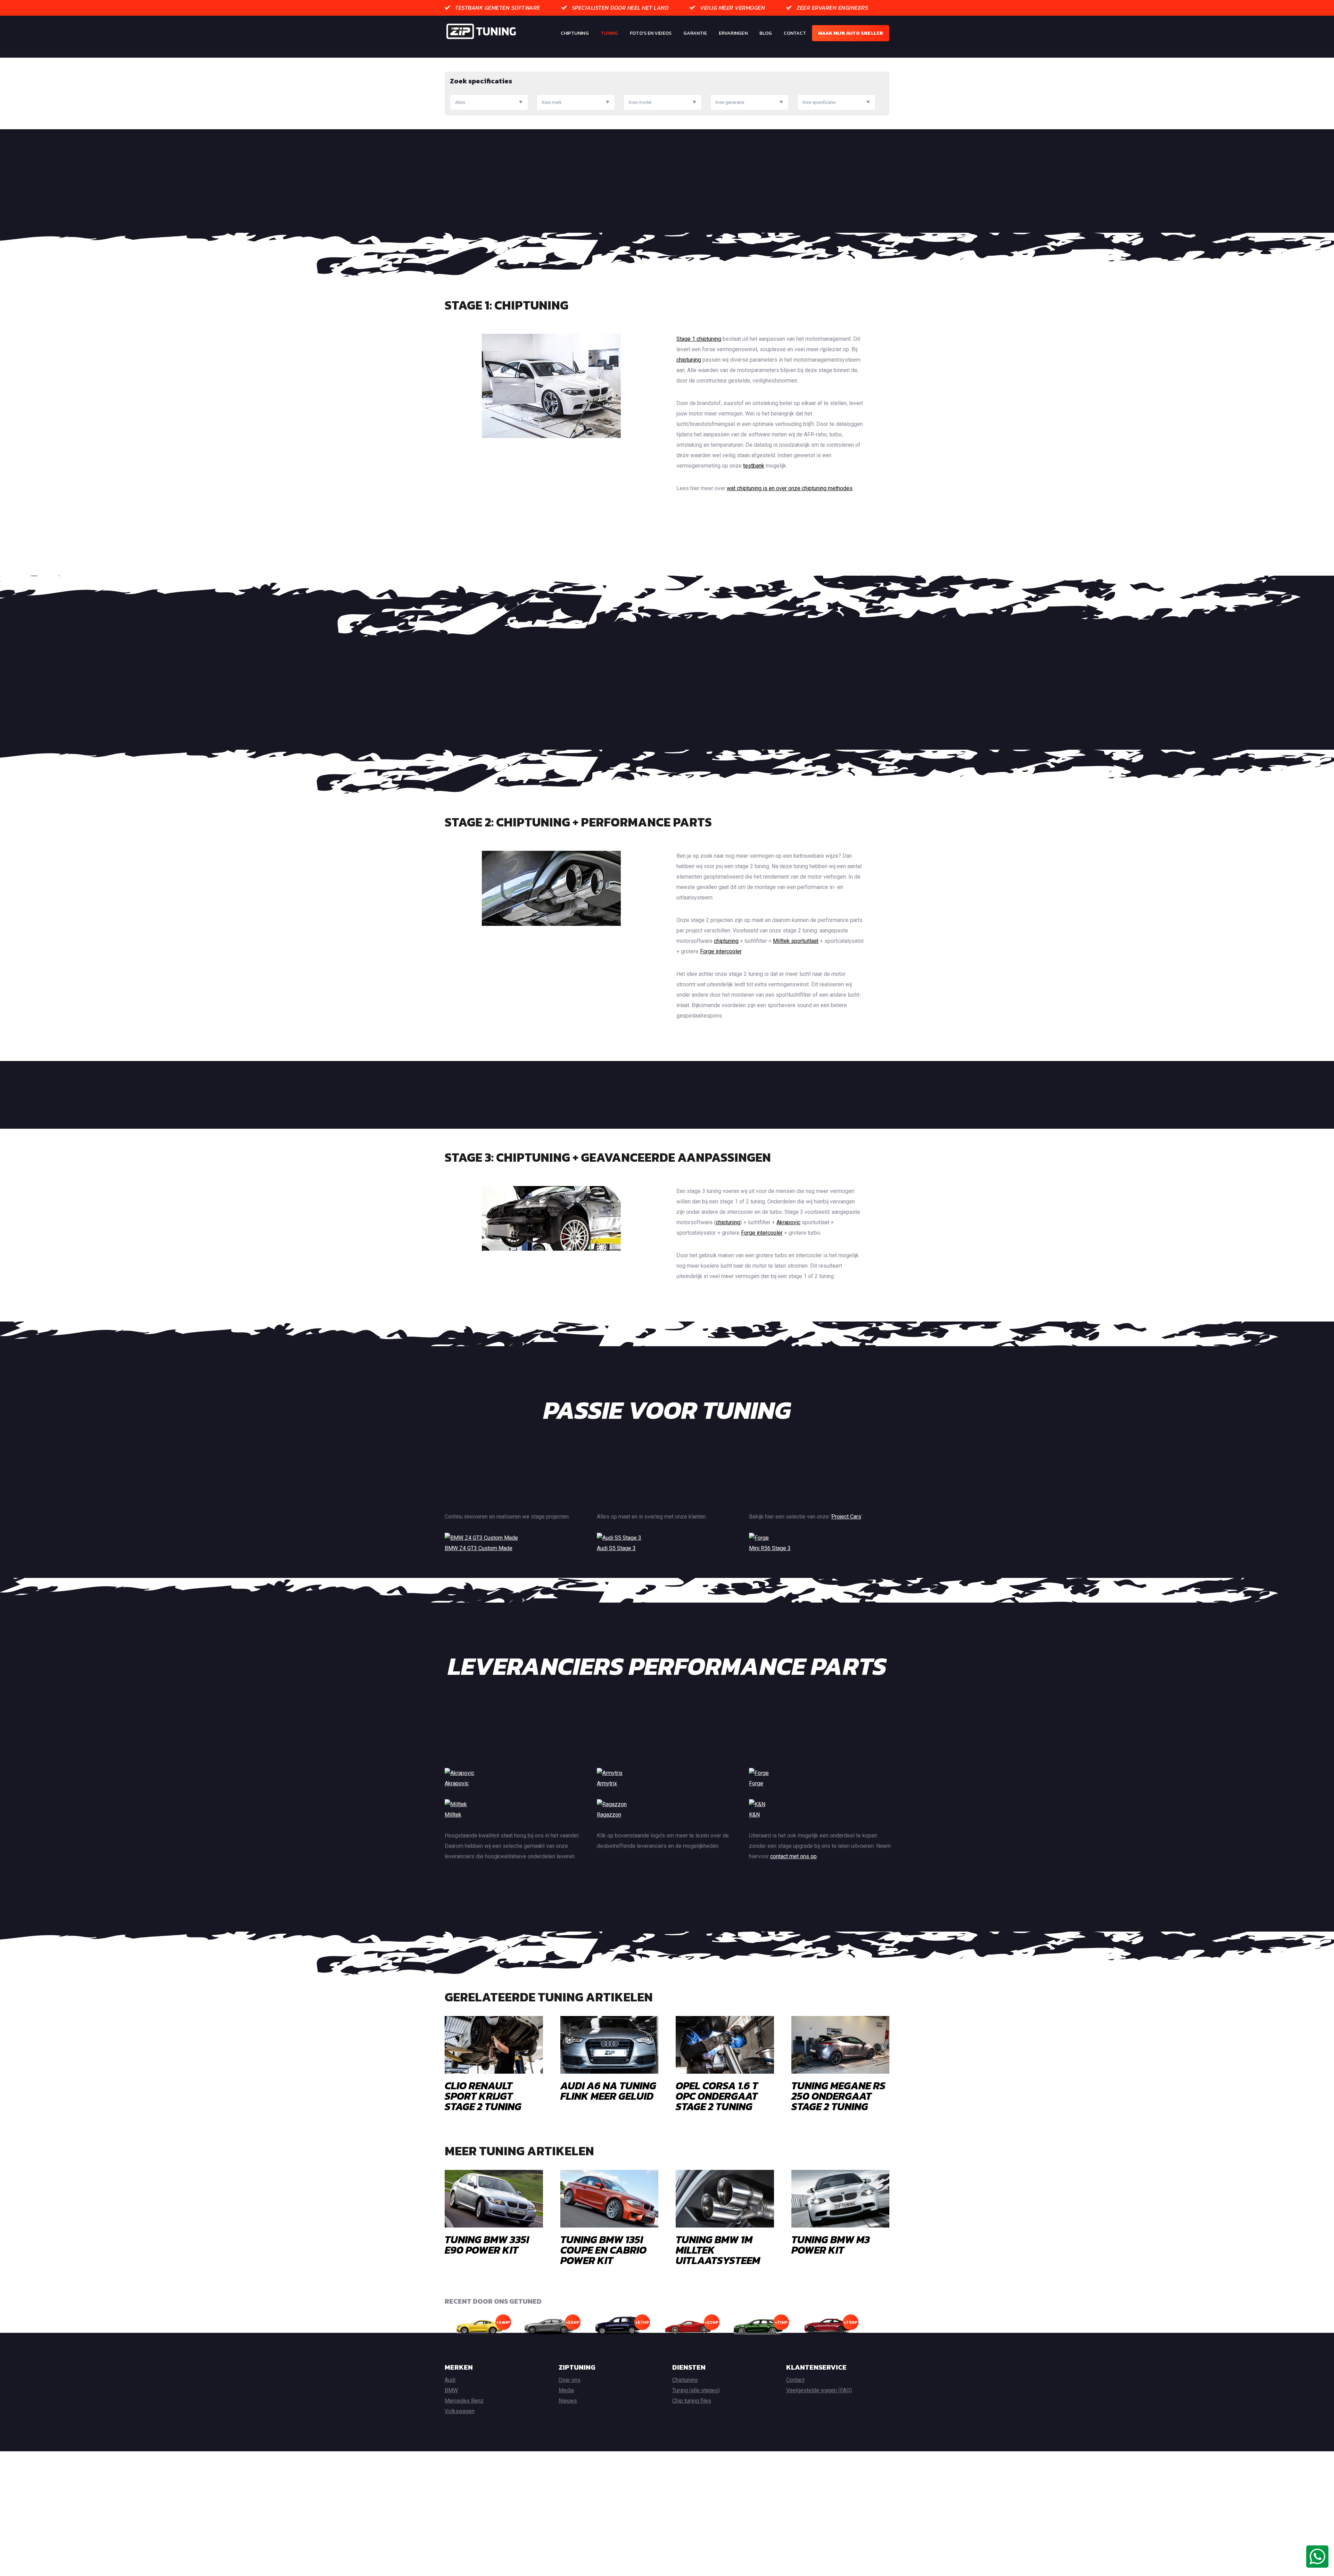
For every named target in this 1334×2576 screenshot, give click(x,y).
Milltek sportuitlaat (796, 941)
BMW (451, 2390)
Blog (766, 33)
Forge (756, 1783)
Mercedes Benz (464, 2401)
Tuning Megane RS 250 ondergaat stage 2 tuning (838, 2096)
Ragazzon (609, 1815)
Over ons (570, 2380)
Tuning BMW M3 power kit (831, 2245)
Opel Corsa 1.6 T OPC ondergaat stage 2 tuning (717, 2096)
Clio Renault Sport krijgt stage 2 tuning (483, 2096)
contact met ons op (793, 1856)
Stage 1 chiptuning (699, 339)
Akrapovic (788, 1222)
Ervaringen (733, 33)
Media (566, 2390)
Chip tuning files (692, 2401)
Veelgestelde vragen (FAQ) (819, 2390)
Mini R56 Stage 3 (770, 1548)
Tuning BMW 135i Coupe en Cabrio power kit (603, 2250)
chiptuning (689, 360)
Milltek (453, 1815)
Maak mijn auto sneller (851, 33)
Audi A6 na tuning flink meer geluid (608, 2091)
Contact (795, 33)
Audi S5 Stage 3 (616, 1548)
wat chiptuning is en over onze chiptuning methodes (790, 488)
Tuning (610, 33)
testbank (754, 466)
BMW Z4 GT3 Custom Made (479, 1548)
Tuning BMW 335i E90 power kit (487, 2245)
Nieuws (568, 2401)
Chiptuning (575, 33)
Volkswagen (460, 2411)
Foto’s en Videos (651, 33)
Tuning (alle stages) (696, 2390)
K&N (754, 1815)
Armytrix (607, 1783)
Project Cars (846, 1517)
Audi (450, 2380)
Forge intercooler (721, 951)
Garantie (695, 33)
